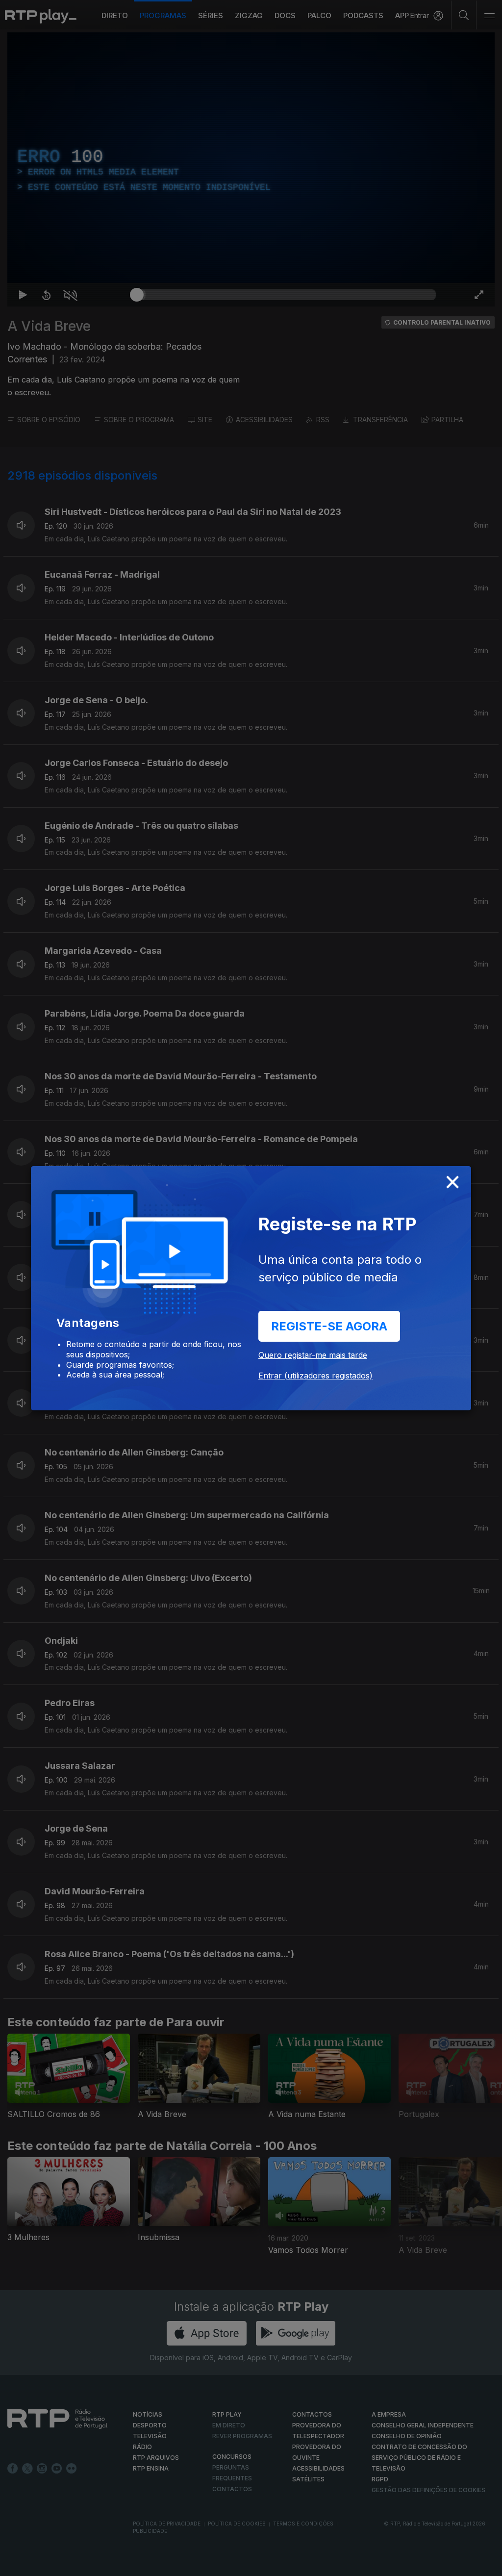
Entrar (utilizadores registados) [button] (315, 1376)
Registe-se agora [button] (329, 1326)
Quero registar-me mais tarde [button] (313, 1355)
